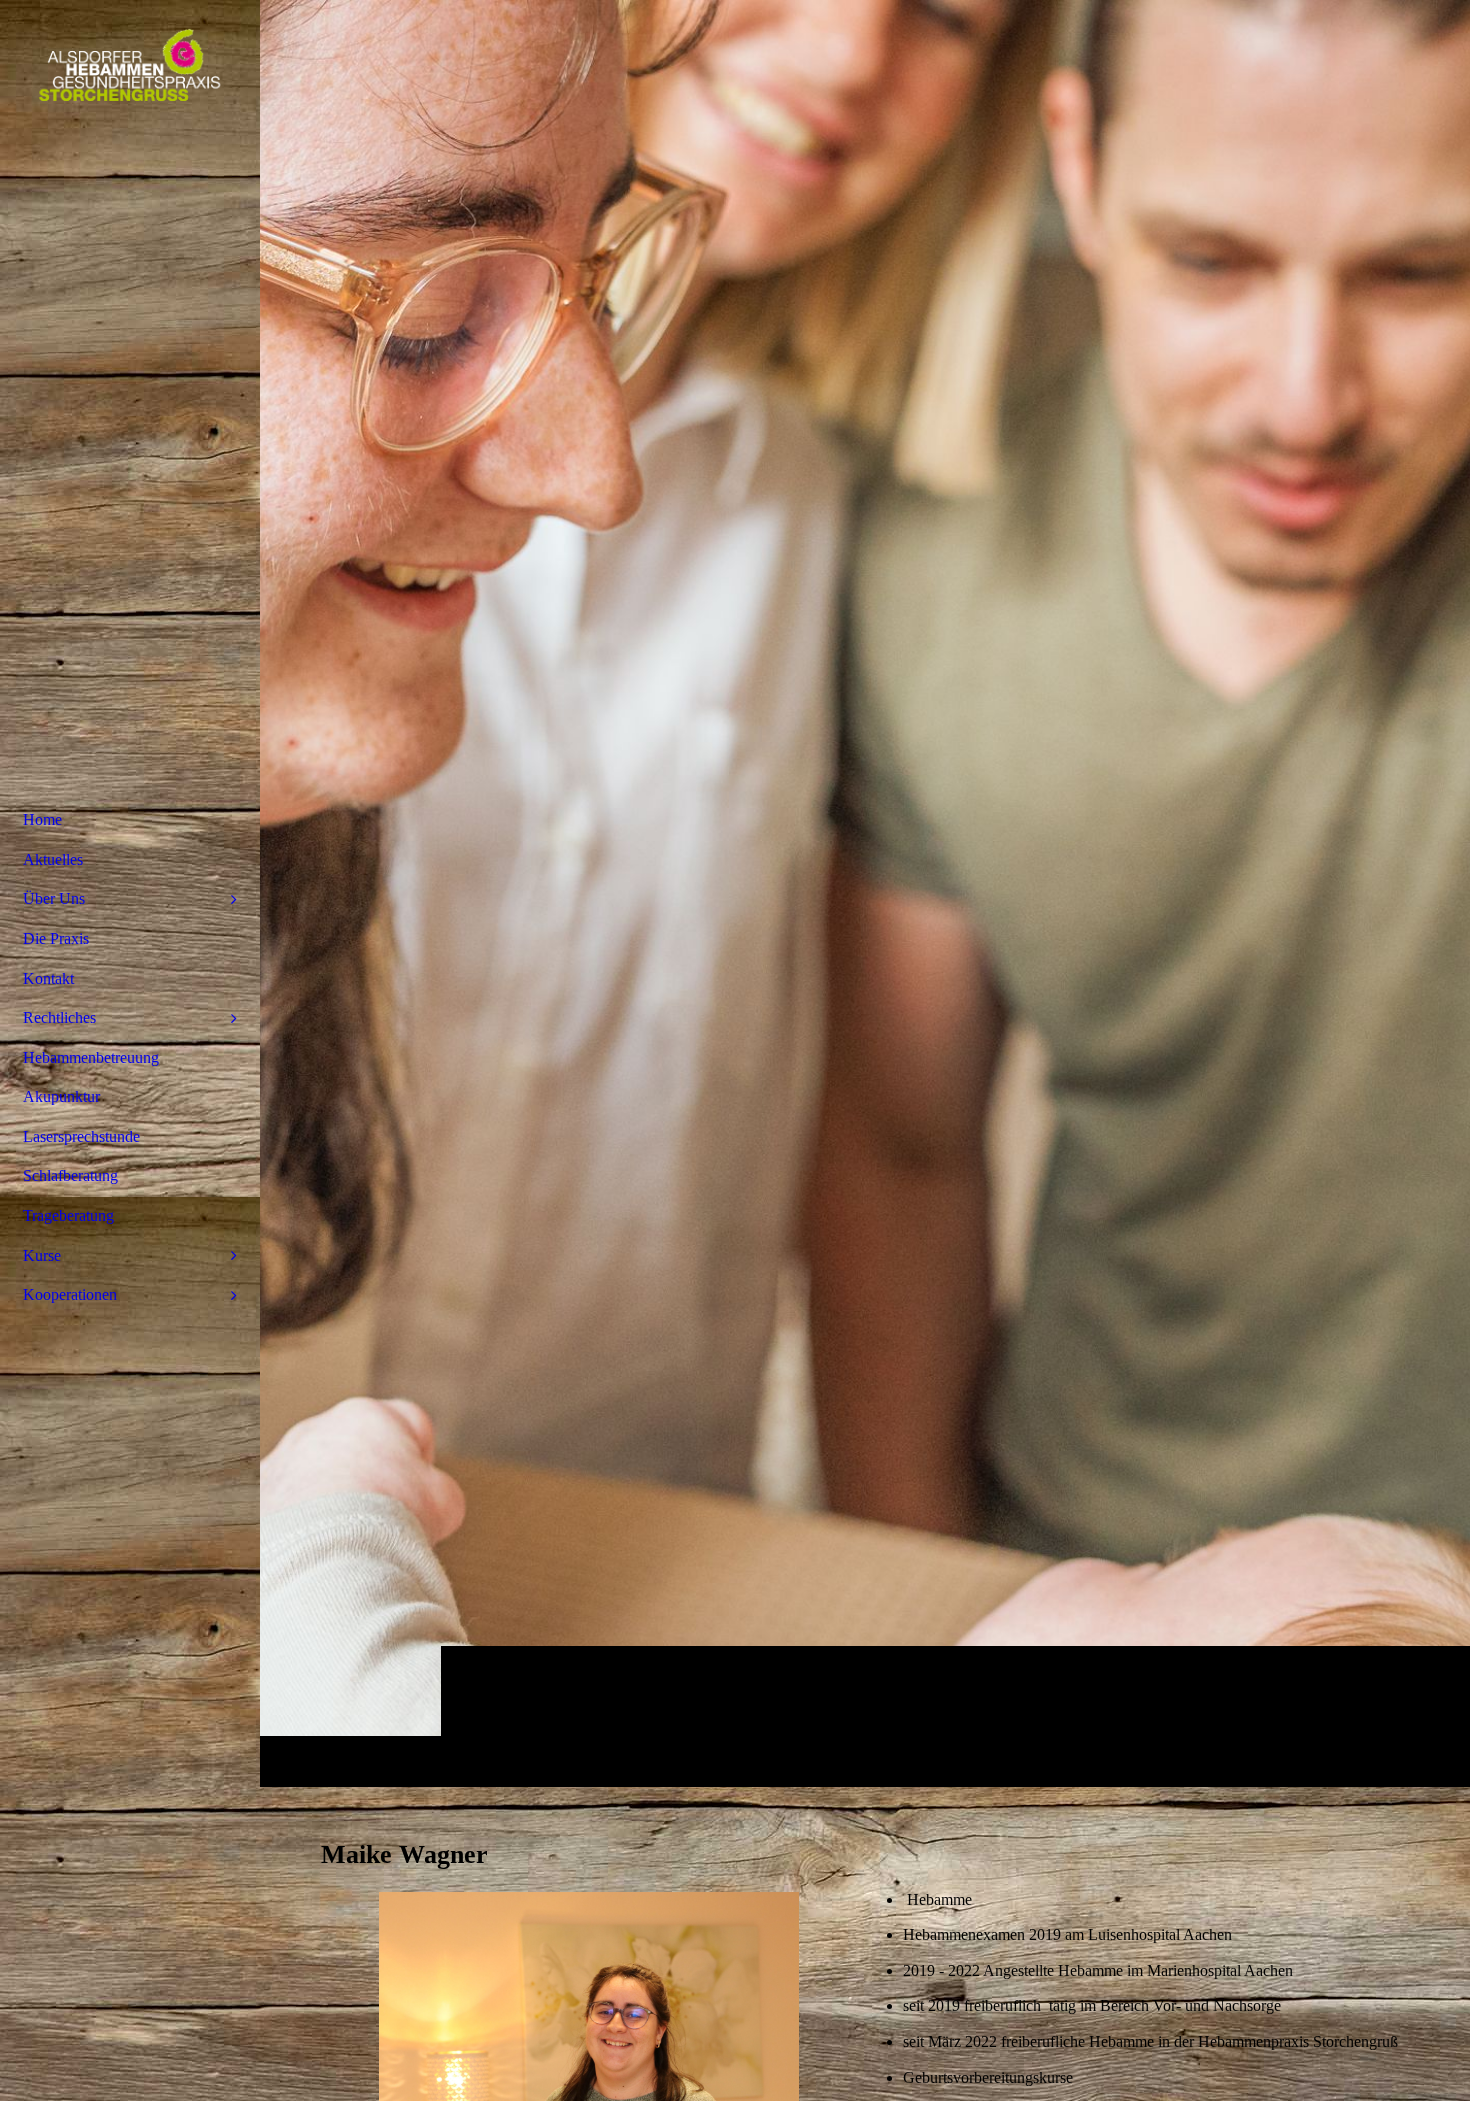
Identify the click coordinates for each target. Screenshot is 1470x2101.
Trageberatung (68, 1215)
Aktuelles (53, 859)
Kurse (42, 1255)
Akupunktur (61, 1096)
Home (42, 819)
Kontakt (48, 978)
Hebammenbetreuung (91, 1057)
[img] (865, 893)
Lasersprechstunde (81, 1136)
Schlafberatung (70, 1175)
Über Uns (54, 898)
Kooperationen (70, 1294)
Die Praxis (56, 938)
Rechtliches (59, 1017)
